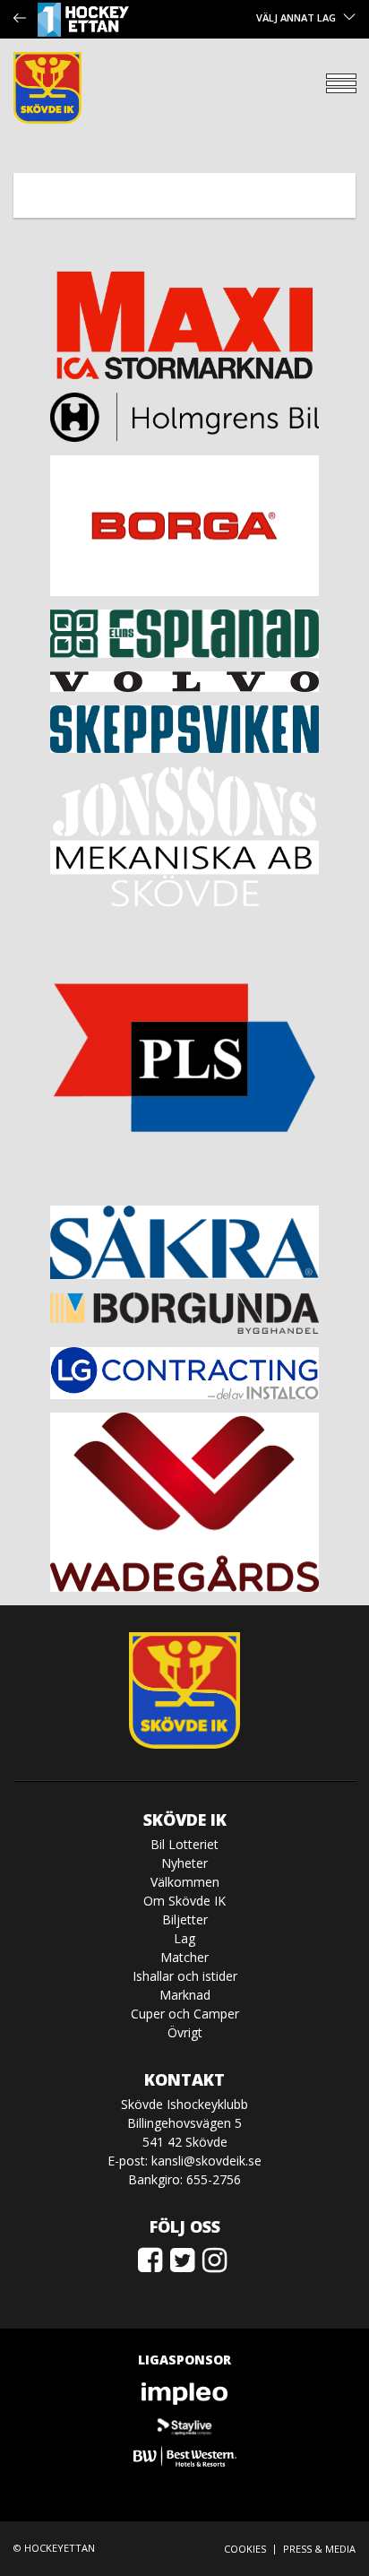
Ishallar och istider (185, 1976)
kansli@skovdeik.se (206, 2161)
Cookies (245, 2549)
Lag (184, 1938)
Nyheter (184, 1863)
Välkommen (185, 1882)
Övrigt (185, 2032)
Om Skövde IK (184, 1901)
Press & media (319, 2549)
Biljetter (185, 1919)
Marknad (185, 1995)
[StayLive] (184, 2425)
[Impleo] (184, 2394)
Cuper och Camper (185, 2014)
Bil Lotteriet (184, 1844)
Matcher (184, 1957)
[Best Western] (184, 2456)
